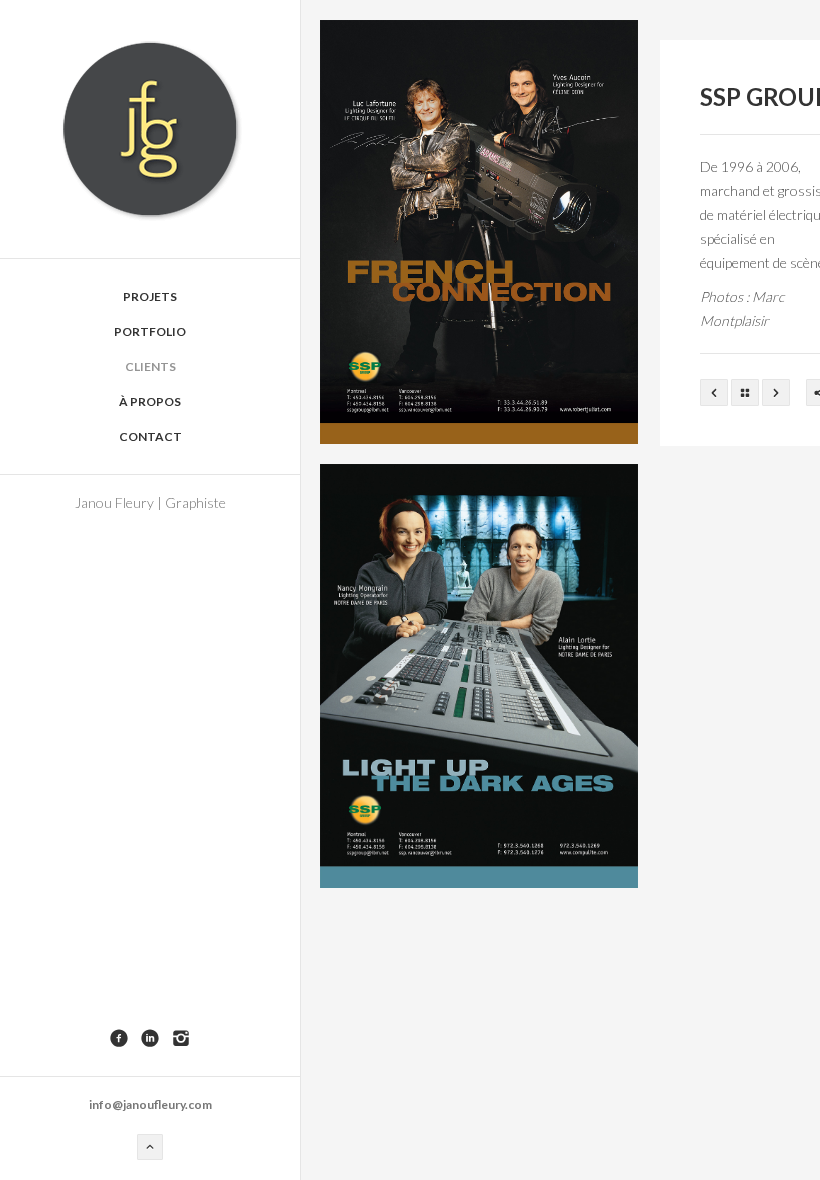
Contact (150, 436)
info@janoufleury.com (150, 1104)
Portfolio (150, 331)
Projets (150, 296)
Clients (150, 366)
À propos (150, 401)
